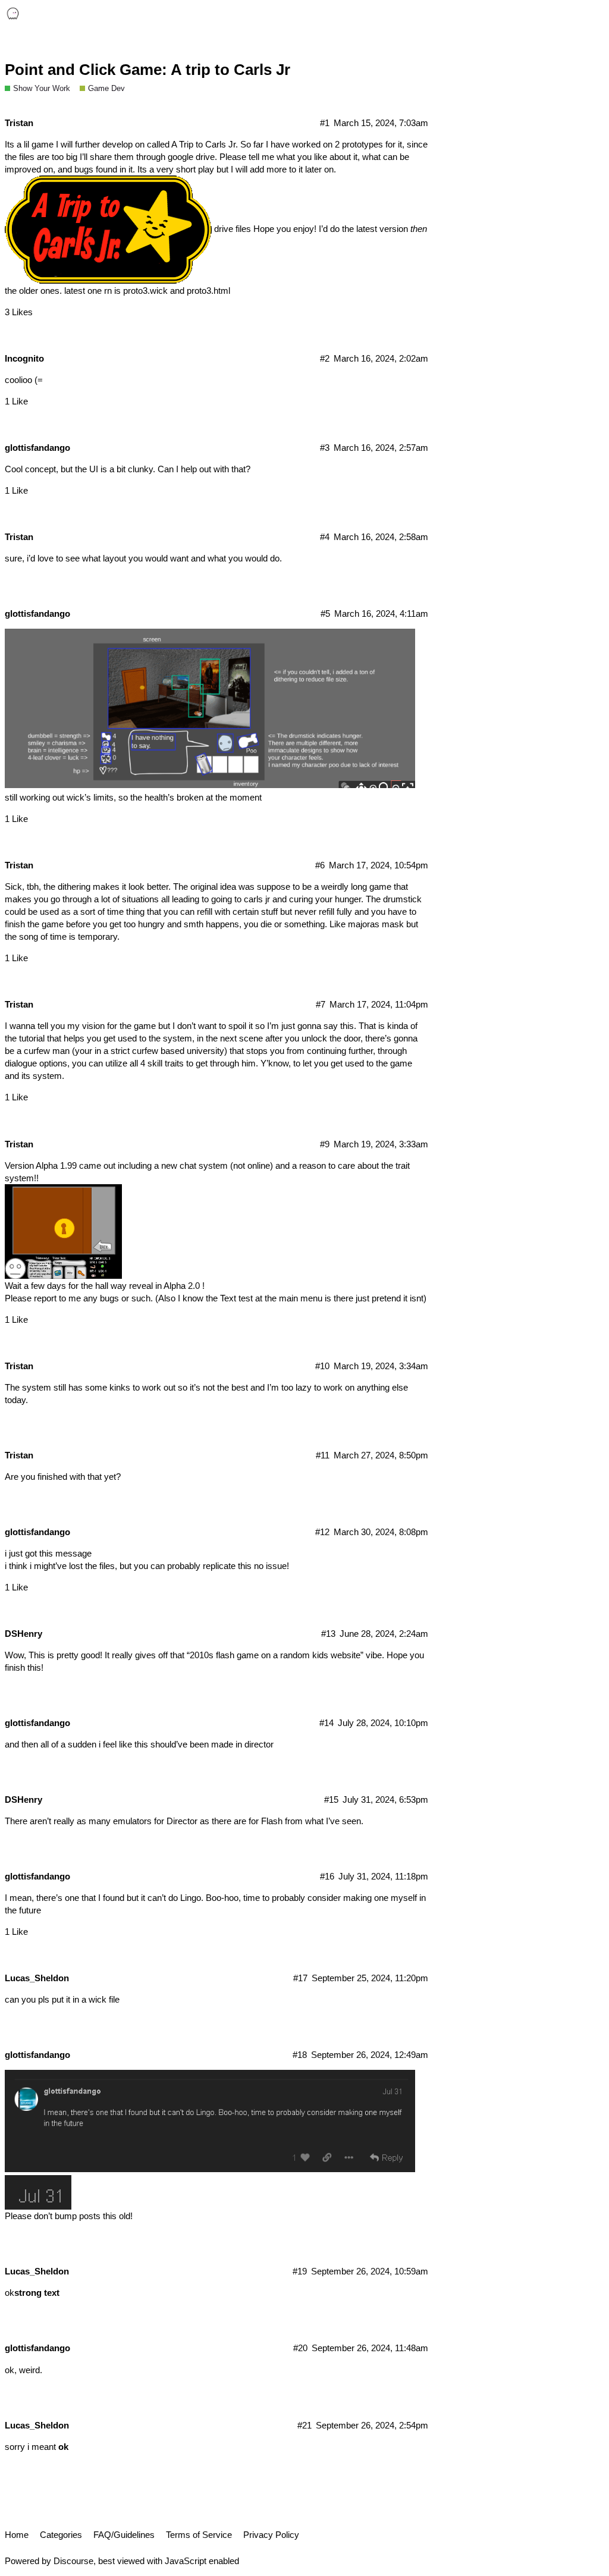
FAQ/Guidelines (124, 2535)
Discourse (73, 2561)
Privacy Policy (271, 2535)
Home (17, 2535)
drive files (233, 229)
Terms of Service (199, 2535)
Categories (61, 2535)
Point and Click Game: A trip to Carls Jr (147, 70)
